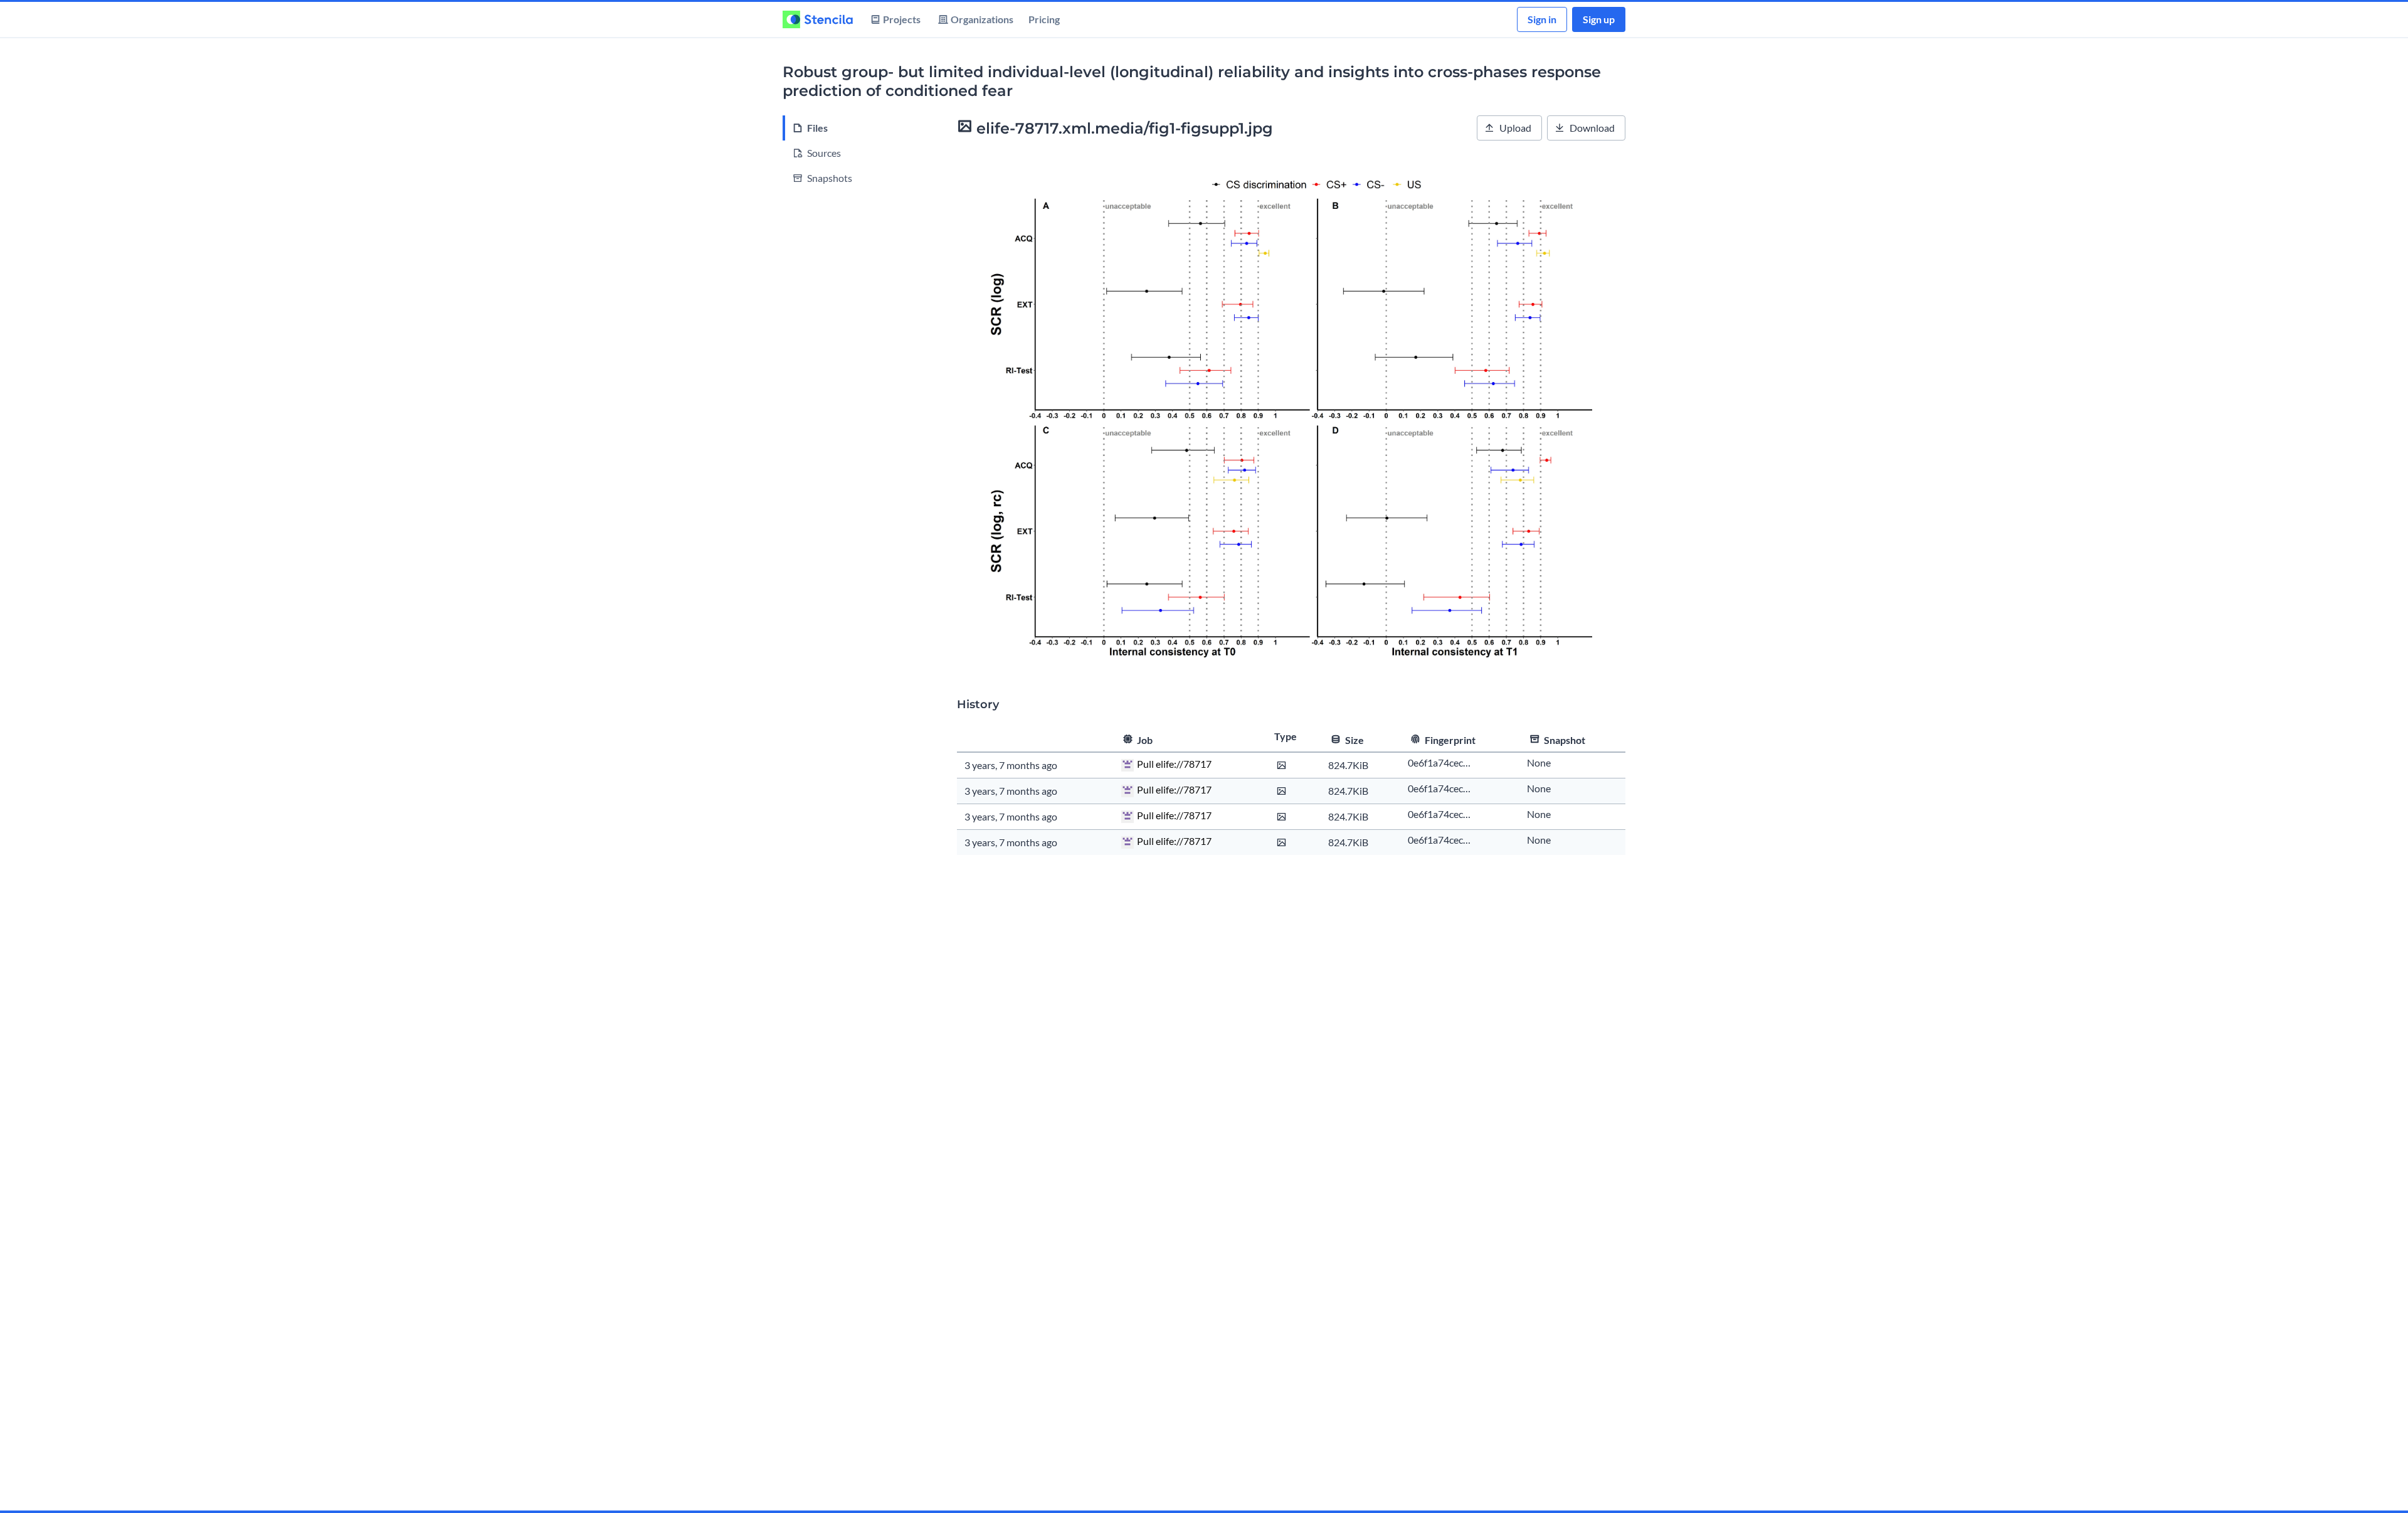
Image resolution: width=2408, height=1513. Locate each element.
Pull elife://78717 (1174, 764)
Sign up (1599, 19)
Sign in (1542, 19)
